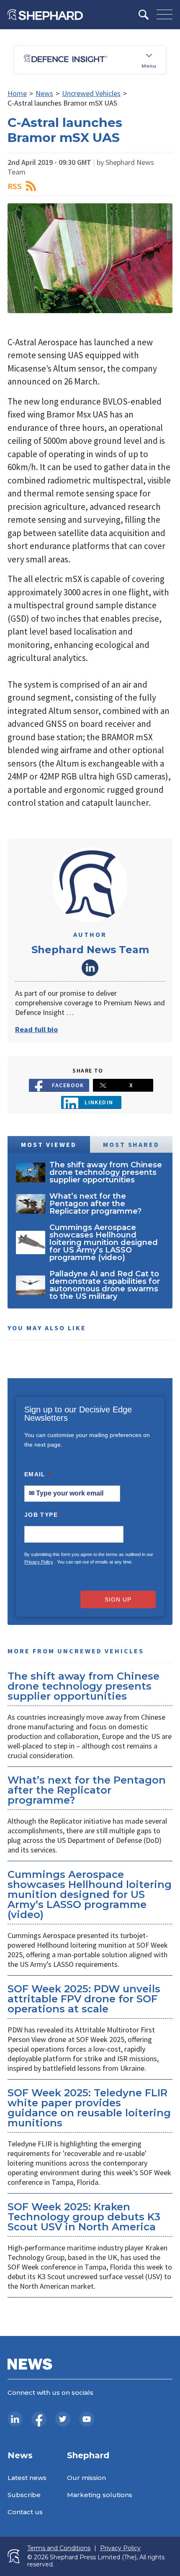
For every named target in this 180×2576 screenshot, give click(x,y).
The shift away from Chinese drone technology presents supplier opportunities (84, 1686)
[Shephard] (45, 15)
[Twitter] (63, 2419)
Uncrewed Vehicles (91, 93)
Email (37, 1474)
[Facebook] (39, 2419)
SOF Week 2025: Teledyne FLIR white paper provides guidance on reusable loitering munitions (89, 2108)
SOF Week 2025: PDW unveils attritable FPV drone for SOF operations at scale (84, 1999)
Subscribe (24, 2495)
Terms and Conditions (59, 2548)
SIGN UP (118, 1599)
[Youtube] (87, 2419)
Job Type (42, 1515)
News (44, 93)
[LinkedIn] (15, 2419)
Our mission (86, 2478)
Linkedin (99, 1102)
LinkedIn (90, 968)
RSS (15, 186)
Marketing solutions (100, 2495)
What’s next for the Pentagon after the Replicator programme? (87, 1790)
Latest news (27, 2478)
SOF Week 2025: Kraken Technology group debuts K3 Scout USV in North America (84, 2217)
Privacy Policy (39, 1562)
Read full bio (36, 1029)
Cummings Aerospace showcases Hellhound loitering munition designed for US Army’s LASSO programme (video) (90, 1894)
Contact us (25, 2512)
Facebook (68, 1085)
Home (17, 93)
